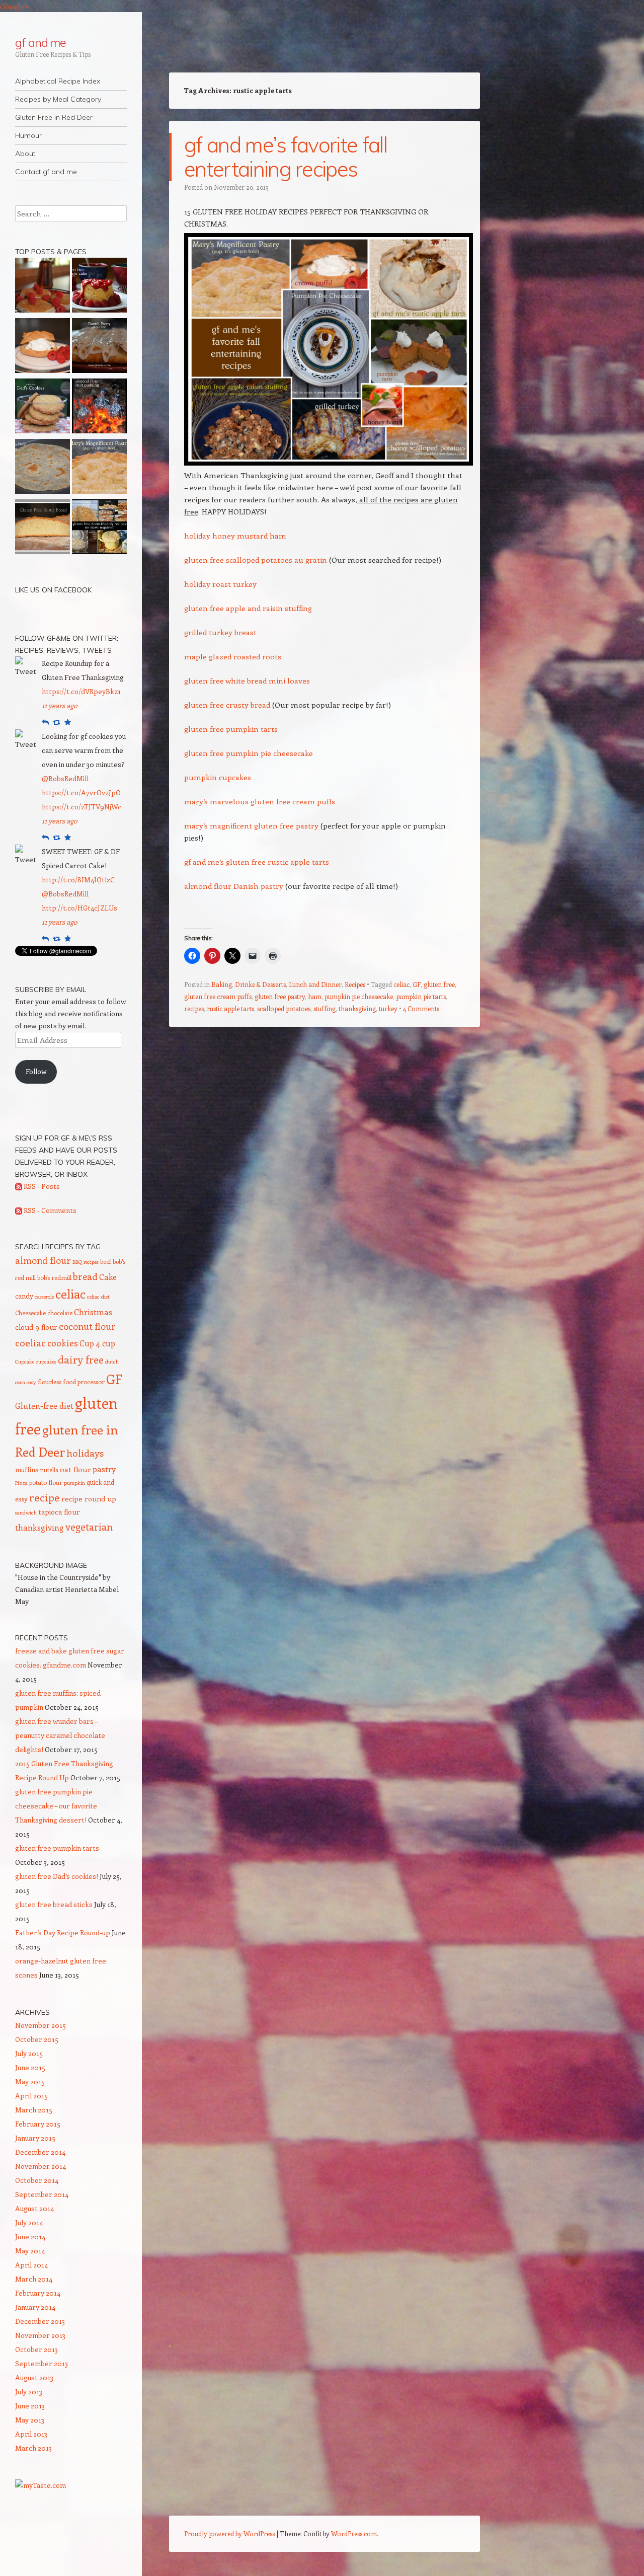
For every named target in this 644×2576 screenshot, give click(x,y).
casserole (44, 1297)
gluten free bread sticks (54, 1904)
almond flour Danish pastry (234, 886)
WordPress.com (354, 2533)
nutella (49, 1470)
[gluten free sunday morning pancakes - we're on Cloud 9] (43, 287)
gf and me (41, 42)
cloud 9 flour (36, 1327)
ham (315, 996)
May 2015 (30, 2081)
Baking (222, 984)
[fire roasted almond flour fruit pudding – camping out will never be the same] (99, 408)
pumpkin (74, 1483)
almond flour (43, 1260)
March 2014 (34, 2279)
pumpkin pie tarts (421, 996)
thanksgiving (357, 1008)
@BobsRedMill (65, 778)
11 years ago (60, 705)
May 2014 (30, 2251)
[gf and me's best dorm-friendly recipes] (99, 528)
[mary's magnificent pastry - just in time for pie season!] (99, 468)
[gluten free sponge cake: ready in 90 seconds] (99, 287)
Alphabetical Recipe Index (58, 81)
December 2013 (40, 2321)
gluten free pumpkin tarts (231, 729)
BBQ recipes (86, 1262)
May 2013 (30, 2420)
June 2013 (30, 2406)
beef (106, 1261)
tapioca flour (59, 1512)
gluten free (439, 984)
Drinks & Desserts (260, 984)
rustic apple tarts (230, 1008)
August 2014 (34, 2208)
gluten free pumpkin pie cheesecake (249, 753)
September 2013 (42, 2363)
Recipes (355, 984)
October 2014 (37, 2180)
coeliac (30, 1342)
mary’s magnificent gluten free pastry (251, 825)
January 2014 (35, 2307)
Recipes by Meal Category (58, 99)
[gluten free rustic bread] (43, 528)
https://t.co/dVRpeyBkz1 (81, 691)
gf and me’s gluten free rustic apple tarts (257, 862)
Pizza (21, 1483)
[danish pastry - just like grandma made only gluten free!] (99, 347)
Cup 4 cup (97, 1343)
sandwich (26, 1512)
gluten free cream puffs (218, 996)
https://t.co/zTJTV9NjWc (82, 807)
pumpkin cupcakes (218, 777)
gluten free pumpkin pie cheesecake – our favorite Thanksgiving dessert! (56, 1806)
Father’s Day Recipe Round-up (63, 1933)
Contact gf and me (46, 172)
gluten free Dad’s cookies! (57, 1876)
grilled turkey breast (220, 632)
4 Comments (421, 1008)
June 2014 (30, 2237)
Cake (108, 1277)
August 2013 (34, 2377)
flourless (50, 1382)
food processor (84, 1382)
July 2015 (29, 2053)
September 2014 (42, 2194)
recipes (194, 1008)
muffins (27, 1469)
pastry (104, 1469)
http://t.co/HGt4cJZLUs (79, 908)
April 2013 (31, 2434)
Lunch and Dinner (315, 984)
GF (417, 984)
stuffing (325, 1008)
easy (31, 1382)
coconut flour (87, 1326)
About (25, 154)
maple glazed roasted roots (233, 656)
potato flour (46, 1482)
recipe (45, 1497)
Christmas (93, 1312)
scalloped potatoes (284, 1008)
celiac (401, 984)
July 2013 (29, 2392)
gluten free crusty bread (227, 705)
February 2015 (38, 2124)
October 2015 (37, 2039)
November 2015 (41, 2025)
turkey (388, 1008)
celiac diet (98, 1297)
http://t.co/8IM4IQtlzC (78, 880)
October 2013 (36, 2349)
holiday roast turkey (220, 584)
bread (85, 1276)
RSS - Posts (41, 1186)
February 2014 (38, 2293)
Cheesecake (30, 1313)
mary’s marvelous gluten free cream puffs (260, 801)
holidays (85, 1453)
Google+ (15, 6)
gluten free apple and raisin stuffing (248, 608)
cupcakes (46, 1361)
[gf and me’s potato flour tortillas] (43, 468)
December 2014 (40, 2152)
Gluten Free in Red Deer (54, 117)
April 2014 (31, 2265)
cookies (63, 1343)
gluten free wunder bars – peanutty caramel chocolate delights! (60, 1735)
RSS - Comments (49, 1210)
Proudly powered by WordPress (229, 2533)
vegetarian (89, 1527)
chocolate (60, 1313)
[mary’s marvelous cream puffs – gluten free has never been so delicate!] (43, 347)
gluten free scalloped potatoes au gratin (256, 560)
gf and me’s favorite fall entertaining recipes (286, 157)
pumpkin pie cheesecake (359, 996)
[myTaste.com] (41, 2485)
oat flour (75, 1469)
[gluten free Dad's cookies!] (43, 408)
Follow (36, 1071)
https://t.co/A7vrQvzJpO (81, 792)
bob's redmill (54, 1277)
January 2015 (35, 2138)
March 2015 (34, 2110)
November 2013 (40, 2335)
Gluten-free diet (44, 1406)
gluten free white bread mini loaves (247, 680)
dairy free (81, 1359)
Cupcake (25, 1361)
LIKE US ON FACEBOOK (53, 590)
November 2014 (41, 2166)
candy (24, 1296)
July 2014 (29, 2222)
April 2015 (31, 2096)
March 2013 (33, 2448)
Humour (28, 135)
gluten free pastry (280, 996)
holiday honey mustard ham (235, 536)
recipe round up (89, 1499)
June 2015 (30, 2067)
